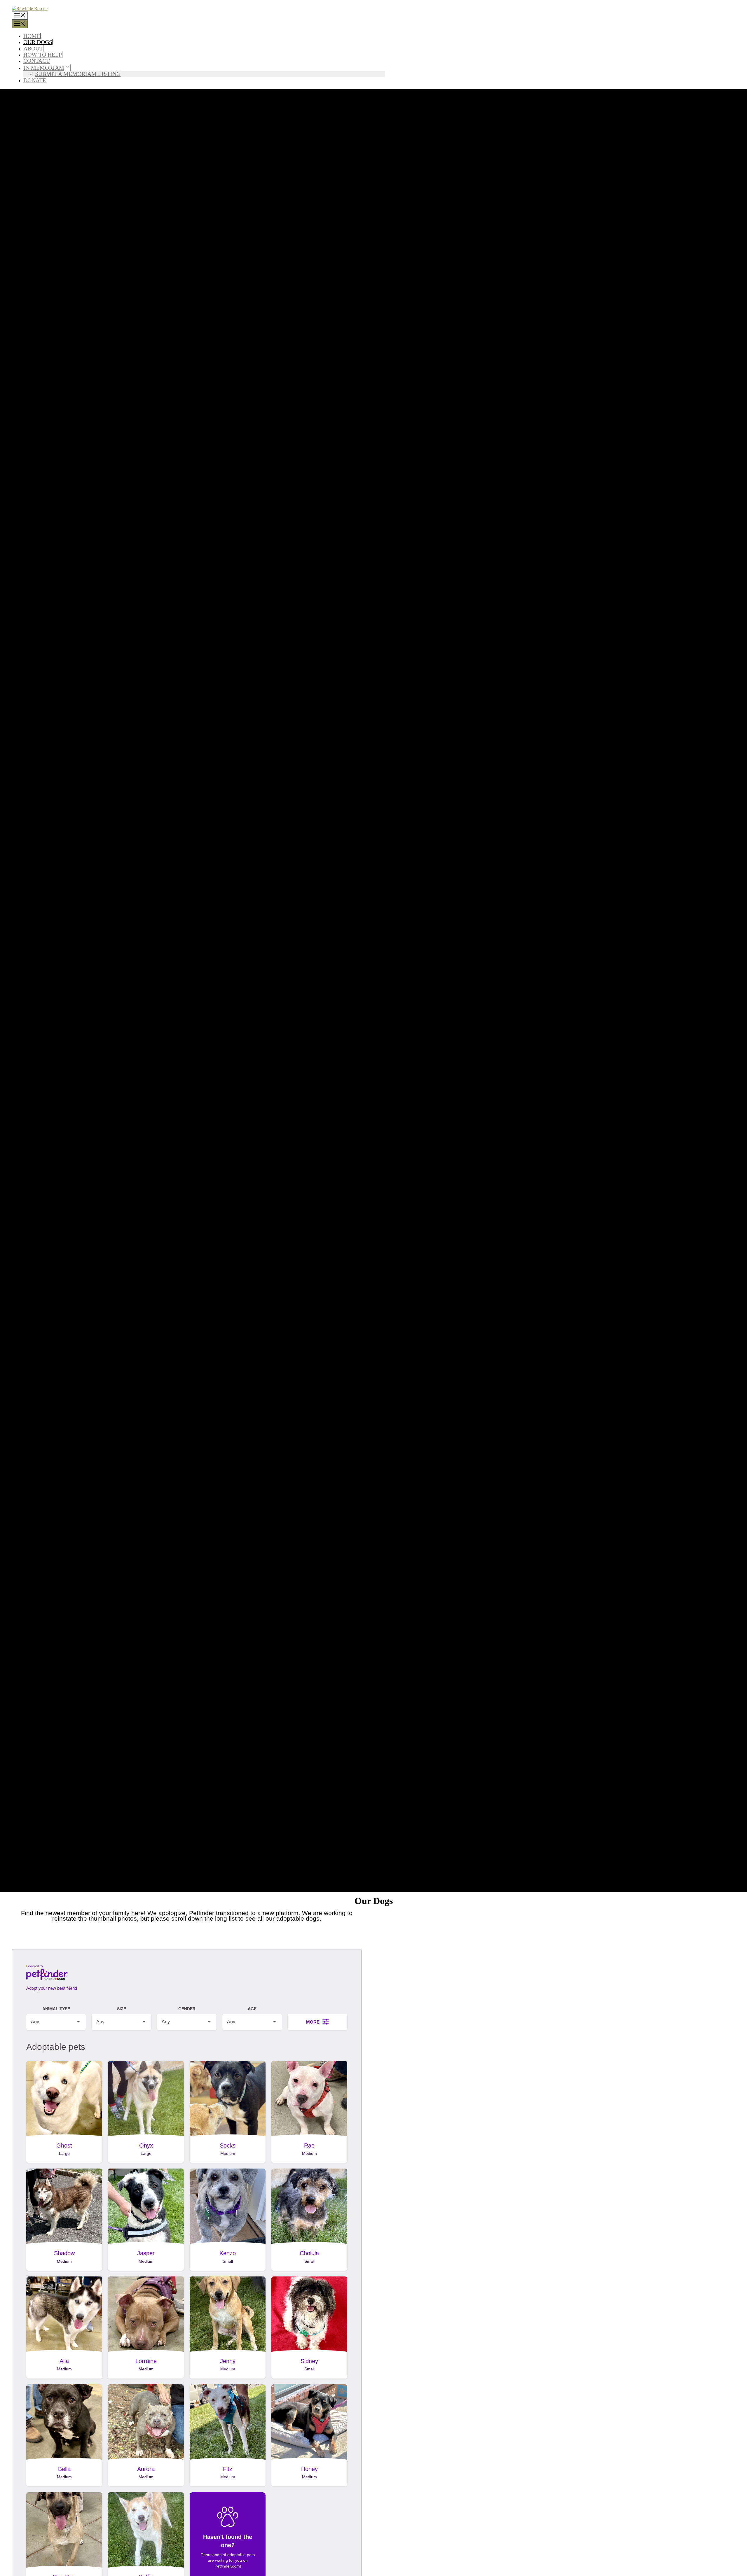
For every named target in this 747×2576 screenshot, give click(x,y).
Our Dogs (38, 42)
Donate (35, 80)
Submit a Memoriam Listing (78, 74)
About (33, 48)
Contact (36, 61)
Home (32, 36)
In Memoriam (44, 68)
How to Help (43, 55)
